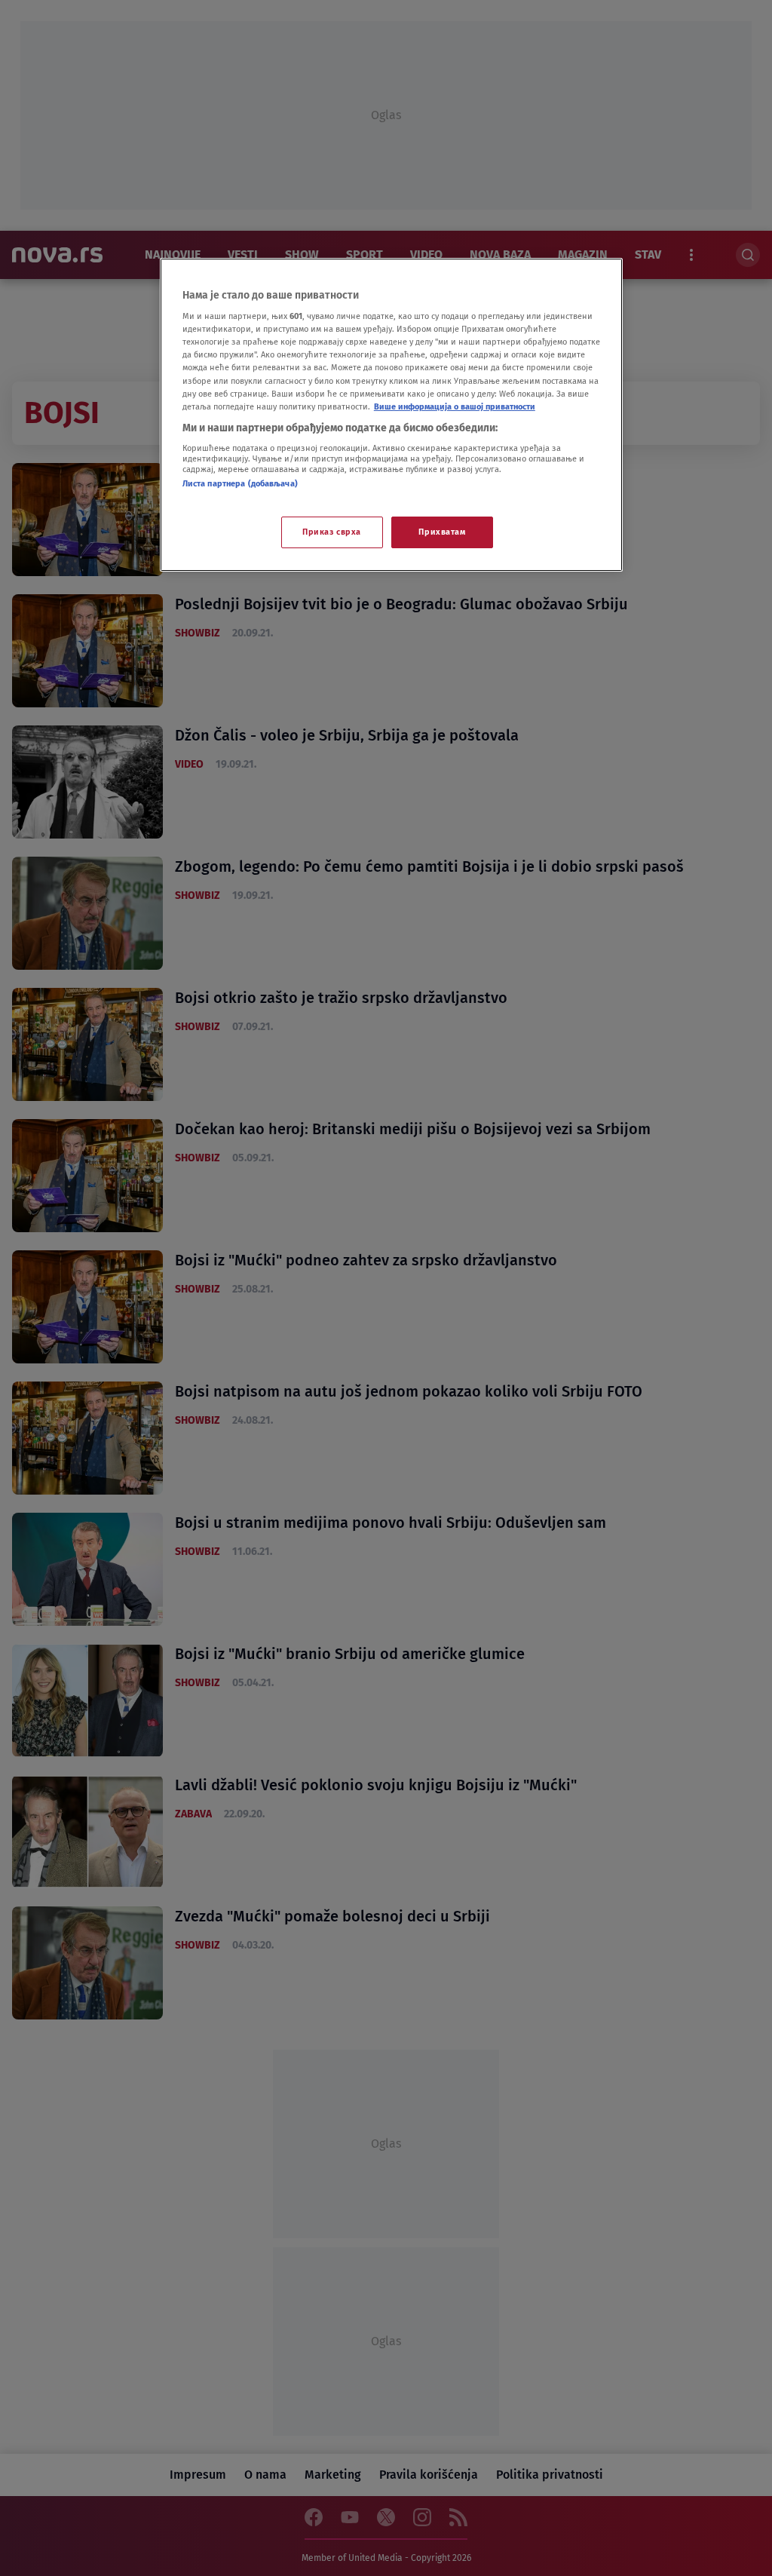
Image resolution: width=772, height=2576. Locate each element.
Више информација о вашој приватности (455, 406)
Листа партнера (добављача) (240, 483)
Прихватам (442, 532)
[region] (391, 415)
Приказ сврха (332, 532)
